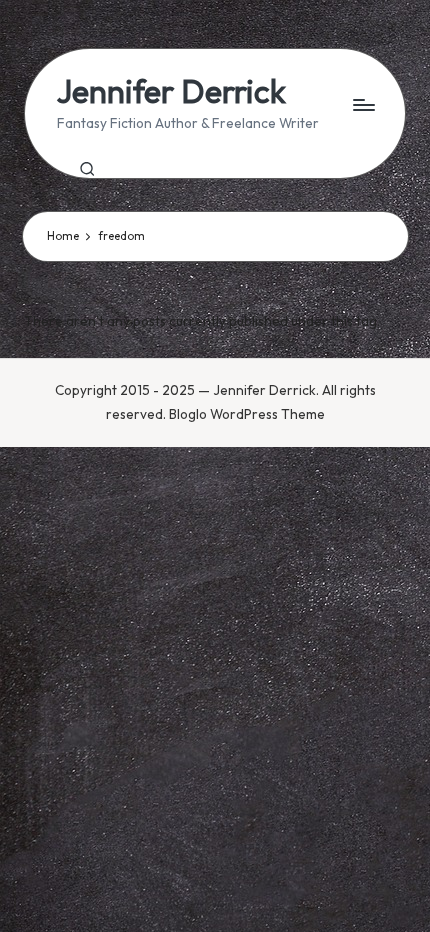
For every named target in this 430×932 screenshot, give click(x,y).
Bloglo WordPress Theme (247, 414)
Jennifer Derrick (171, 91)
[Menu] (363, 104)
